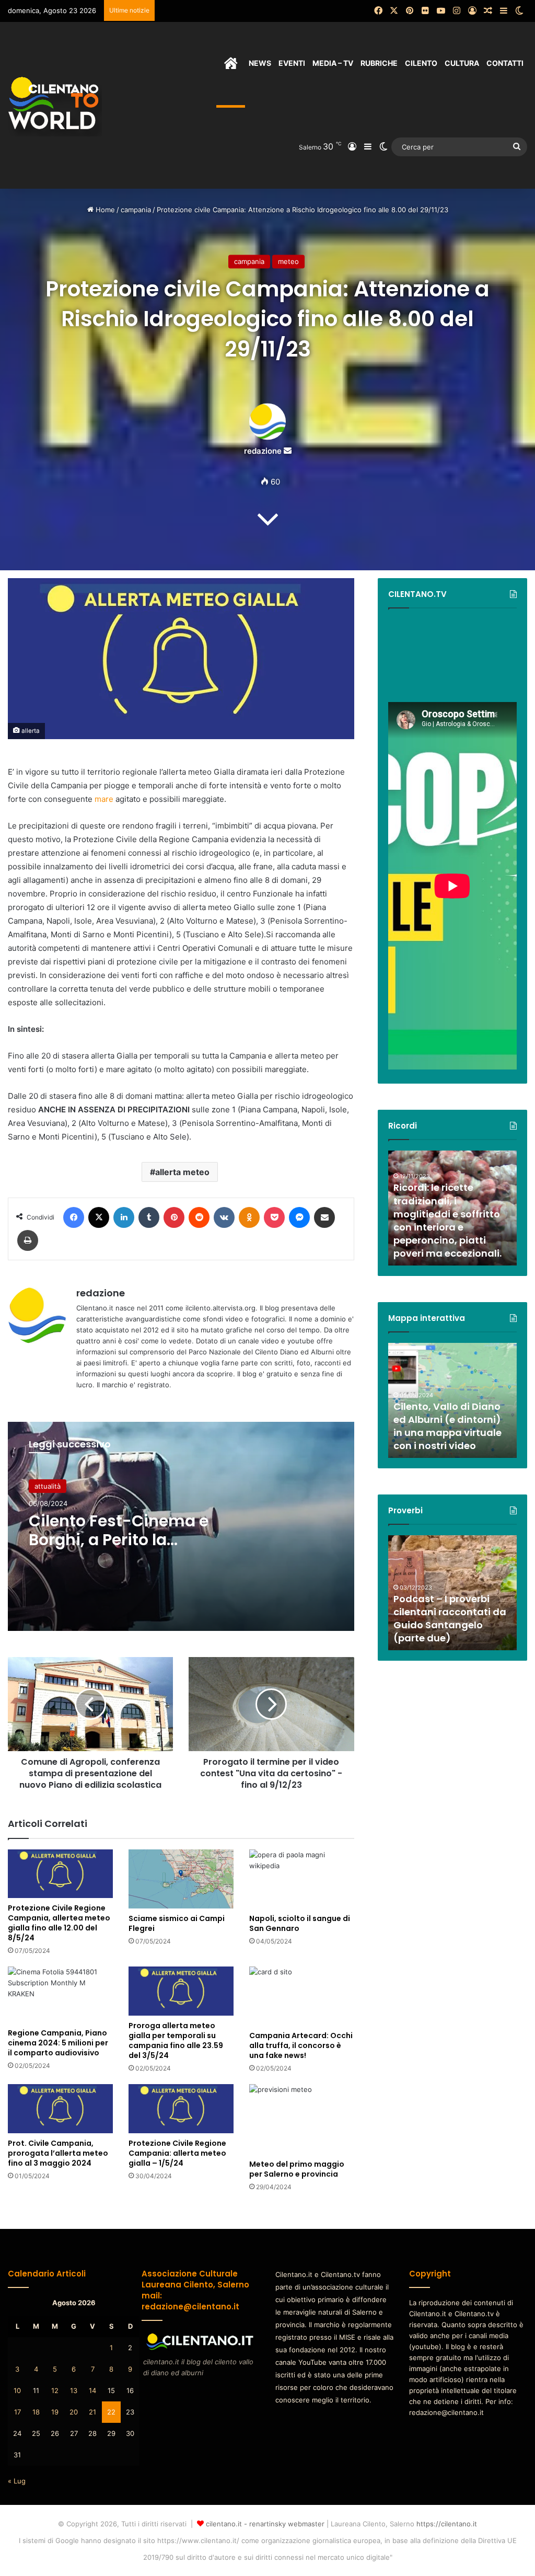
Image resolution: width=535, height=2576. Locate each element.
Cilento (421, 63)
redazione (263, 451)
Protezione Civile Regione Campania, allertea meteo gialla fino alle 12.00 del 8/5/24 (59, 1923)
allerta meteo (182, 1172)
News (260, 63)
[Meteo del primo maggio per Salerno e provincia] (302, 2119)
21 (92, 2412)
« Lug (17, 2481)
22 (111, 2412)
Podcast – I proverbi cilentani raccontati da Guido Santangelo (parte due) (450, 1619)
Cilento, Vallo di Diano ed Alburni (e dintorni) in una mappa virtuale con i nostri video (447, 1426)
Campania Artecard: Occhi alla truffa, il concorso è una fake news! (301, 2045)
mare (104, 799)
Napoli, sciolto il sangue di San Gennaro (300, 1923)
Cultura (462, 63)
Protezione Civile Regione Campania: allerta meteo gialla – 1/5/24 (177, 2153)
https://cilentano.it (447, 2524)
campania (136, 210)
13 (74, 2390)
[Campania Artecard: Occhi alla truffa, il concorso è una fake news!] (302, 1996)
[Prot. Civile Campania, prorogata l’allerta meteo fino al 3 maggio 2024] (60, 2108)
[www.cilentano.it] (55, 105)
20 (74, 2412)
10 (17, 2390)
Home (104, 210)
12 (55, 2390)
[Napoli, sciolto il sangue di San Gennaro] (302, 1879)
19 (55, 2412)
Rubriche (379, 63)
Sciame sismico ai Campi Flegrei (177, 1923)
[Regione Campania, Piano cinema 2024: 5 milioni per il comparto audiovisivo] (60, 1995)
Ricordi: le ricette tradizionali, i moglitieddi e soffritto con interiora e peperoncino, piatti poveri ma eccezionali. (447, 1220)
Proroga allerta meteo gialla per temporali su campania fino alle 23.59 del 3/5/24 (176, 2040)
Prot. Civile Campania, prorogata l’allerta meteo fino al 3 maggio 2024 (58, 2153)
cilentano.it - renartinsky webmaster (265, 2524)
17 (18, 2412)
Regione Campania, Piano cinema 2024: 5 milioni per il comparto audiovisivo (58, 2043)
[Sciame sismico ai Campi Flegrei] (181, 1879)
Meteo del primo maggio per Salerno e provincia (297, 2169)
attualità (48, 1486)
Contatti (505, 63)
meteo (288, 261)
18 (36, 2412)
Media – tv (333, 63)
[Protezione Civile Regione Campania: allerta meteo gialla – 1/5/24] (181, 2108)
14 (92, 2390)
